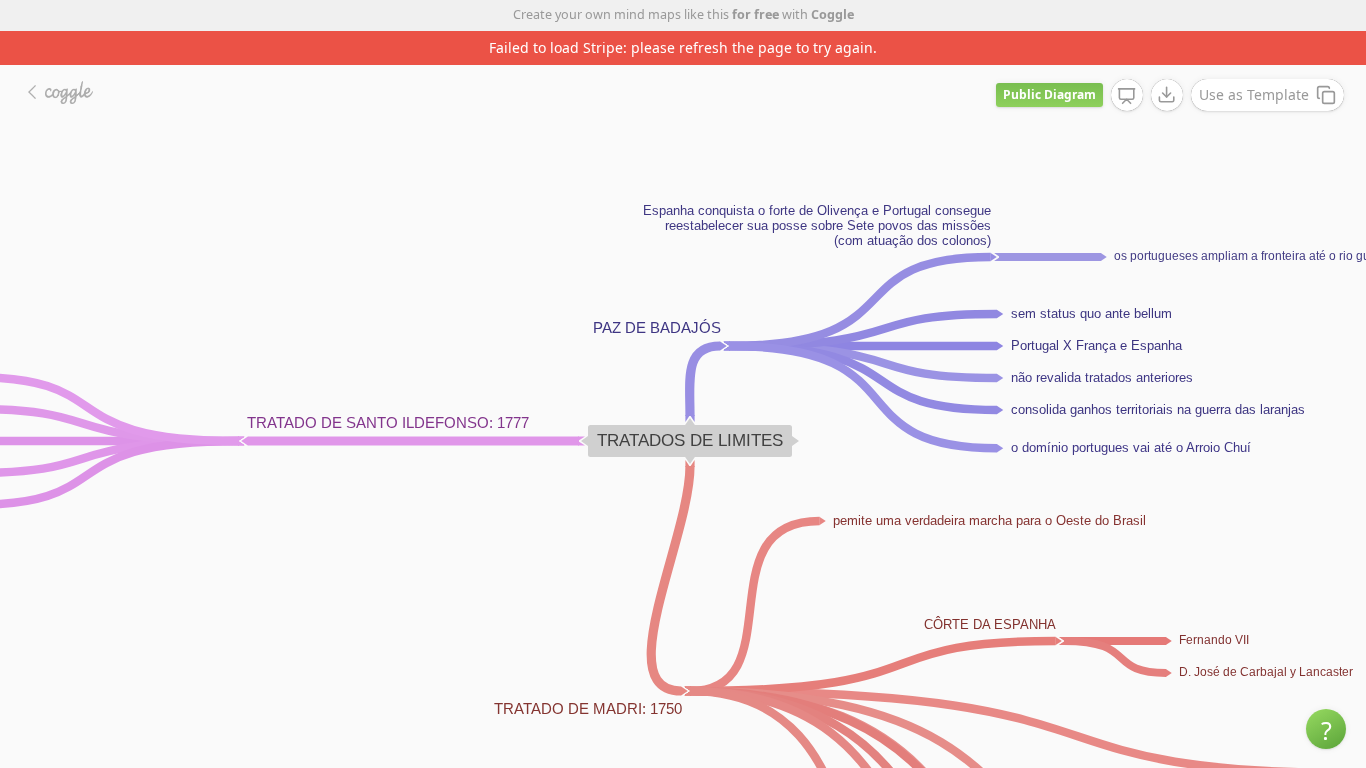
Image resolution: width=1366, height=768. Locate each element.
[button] (1326, 729)
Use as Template (1254, 94)
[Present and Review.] (1127, 96)
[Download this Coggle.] (1167, 95)
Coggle (832, 14)
